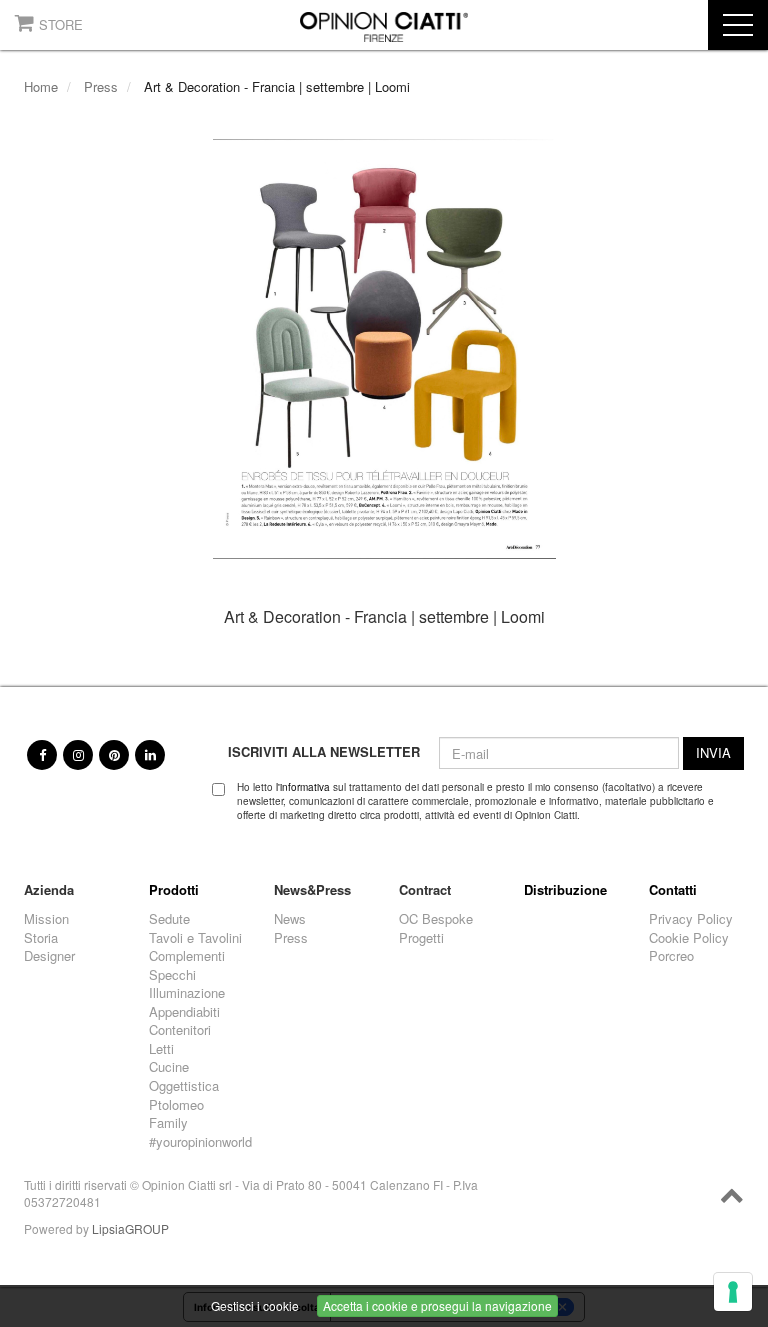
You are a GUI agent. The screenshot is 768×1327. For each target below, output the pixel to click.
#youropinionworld (196, 1142)
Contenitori (180, 1030)
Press (101, 86)
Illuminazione (187, 993)
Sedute (169, 919)
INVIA (713, 752)
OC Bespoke (436, 919)
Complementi (187, 956)
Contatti (673, 890)
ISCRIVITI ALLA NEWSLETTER (324, 752)
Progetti (421, 938)
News (290, 919)
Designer (49, 956)
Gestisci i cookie (255, 1305)
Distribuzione (565, 890)
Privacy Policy (691, 919)
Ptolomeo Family (176, 1114)
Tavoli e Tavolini (195, 938)
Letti (161, 1049)
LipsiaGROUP (130, 1228)
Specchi (172, 975)
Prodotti (174, 890)
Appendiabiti (184, 1012)
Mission (46, 919)
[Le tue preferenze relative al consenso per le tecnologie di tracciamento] (733, 1292)
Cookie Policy (689, 938)
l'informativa (303, 787)
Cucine (169, 1067)
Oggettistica (184, 1086)
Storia (41, 938)
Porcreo (671, 956)
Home (41, 86)
